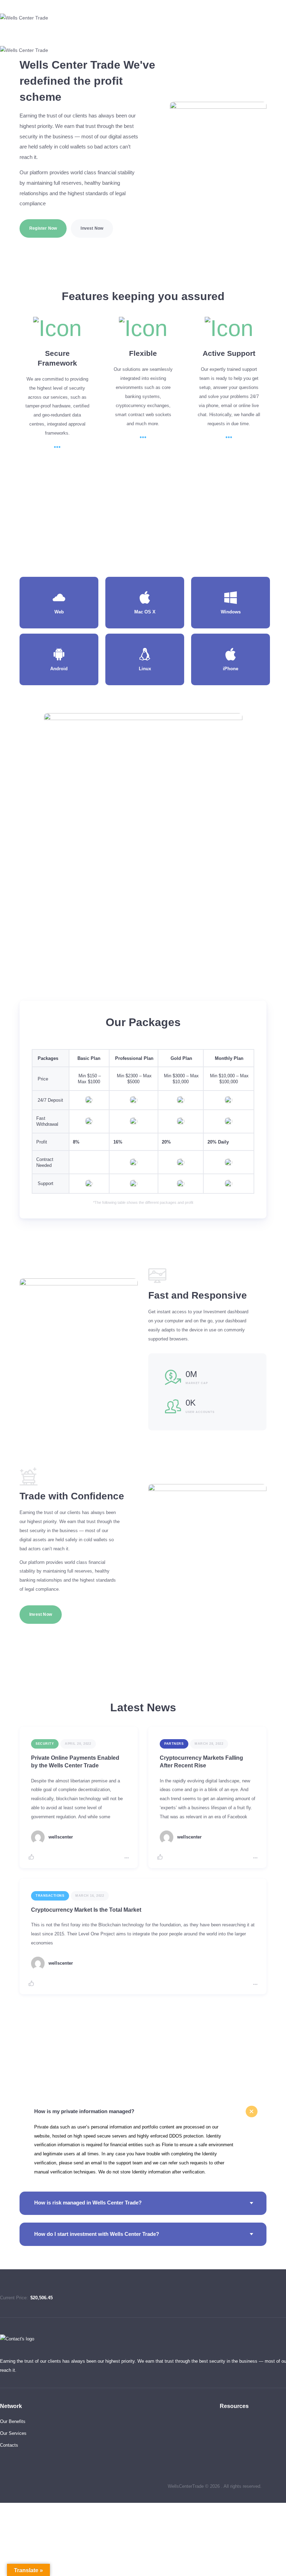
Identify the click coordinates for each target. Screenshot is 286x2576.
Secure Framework (57, 358)
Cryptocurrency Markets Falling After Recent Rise (201, 1762)
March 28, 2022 (209, 1744)
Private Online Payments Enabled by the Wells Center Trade (75, 1762)
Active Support (229, 353)
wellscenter (61, 1837)
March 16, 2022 (90, 1896)
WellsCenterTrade (186, 2486)
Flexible (143, 353)
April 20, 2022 (78, 1744)
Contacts (9, 2445)
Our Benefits (13, 2421)
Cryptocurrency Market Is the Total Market (86, 1910)
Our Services (13, 2433)
